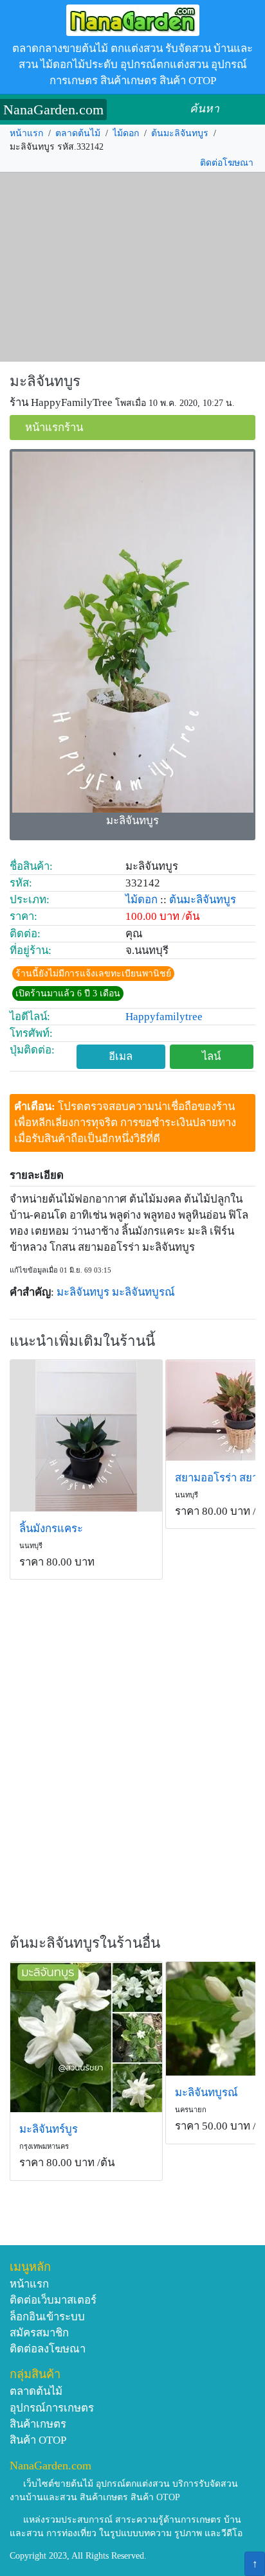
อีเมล (121, 1056)
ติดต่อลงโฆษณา (48, 2349)
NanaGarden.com (53, 110)
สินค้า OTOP (38, 2440)
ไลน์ (211, 1056)
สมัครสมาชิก (39, 2333)
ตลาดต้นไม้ (78, 133)
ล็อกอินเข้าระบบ (47, 2317)
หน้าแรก (26, 133)
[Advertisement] (132, 267)
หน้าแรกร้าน (54, 428)
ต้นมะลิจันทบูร (180, 133)
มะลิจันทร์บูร (49, 2129)
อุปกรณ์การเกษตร (52, 2408)
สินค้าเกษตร (38, 2424)
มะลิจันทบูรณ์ (143, 1292)
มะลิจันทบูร (45, 381)
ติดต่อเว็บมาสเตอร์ (53, 2300)
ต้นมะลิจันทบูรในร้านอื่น (85, 1943)
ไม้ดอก (126, 133)
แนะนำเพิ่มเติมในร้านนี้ (82, 1341)
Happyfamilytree (164, 1017)
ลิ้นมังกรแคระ (51, 1529)
